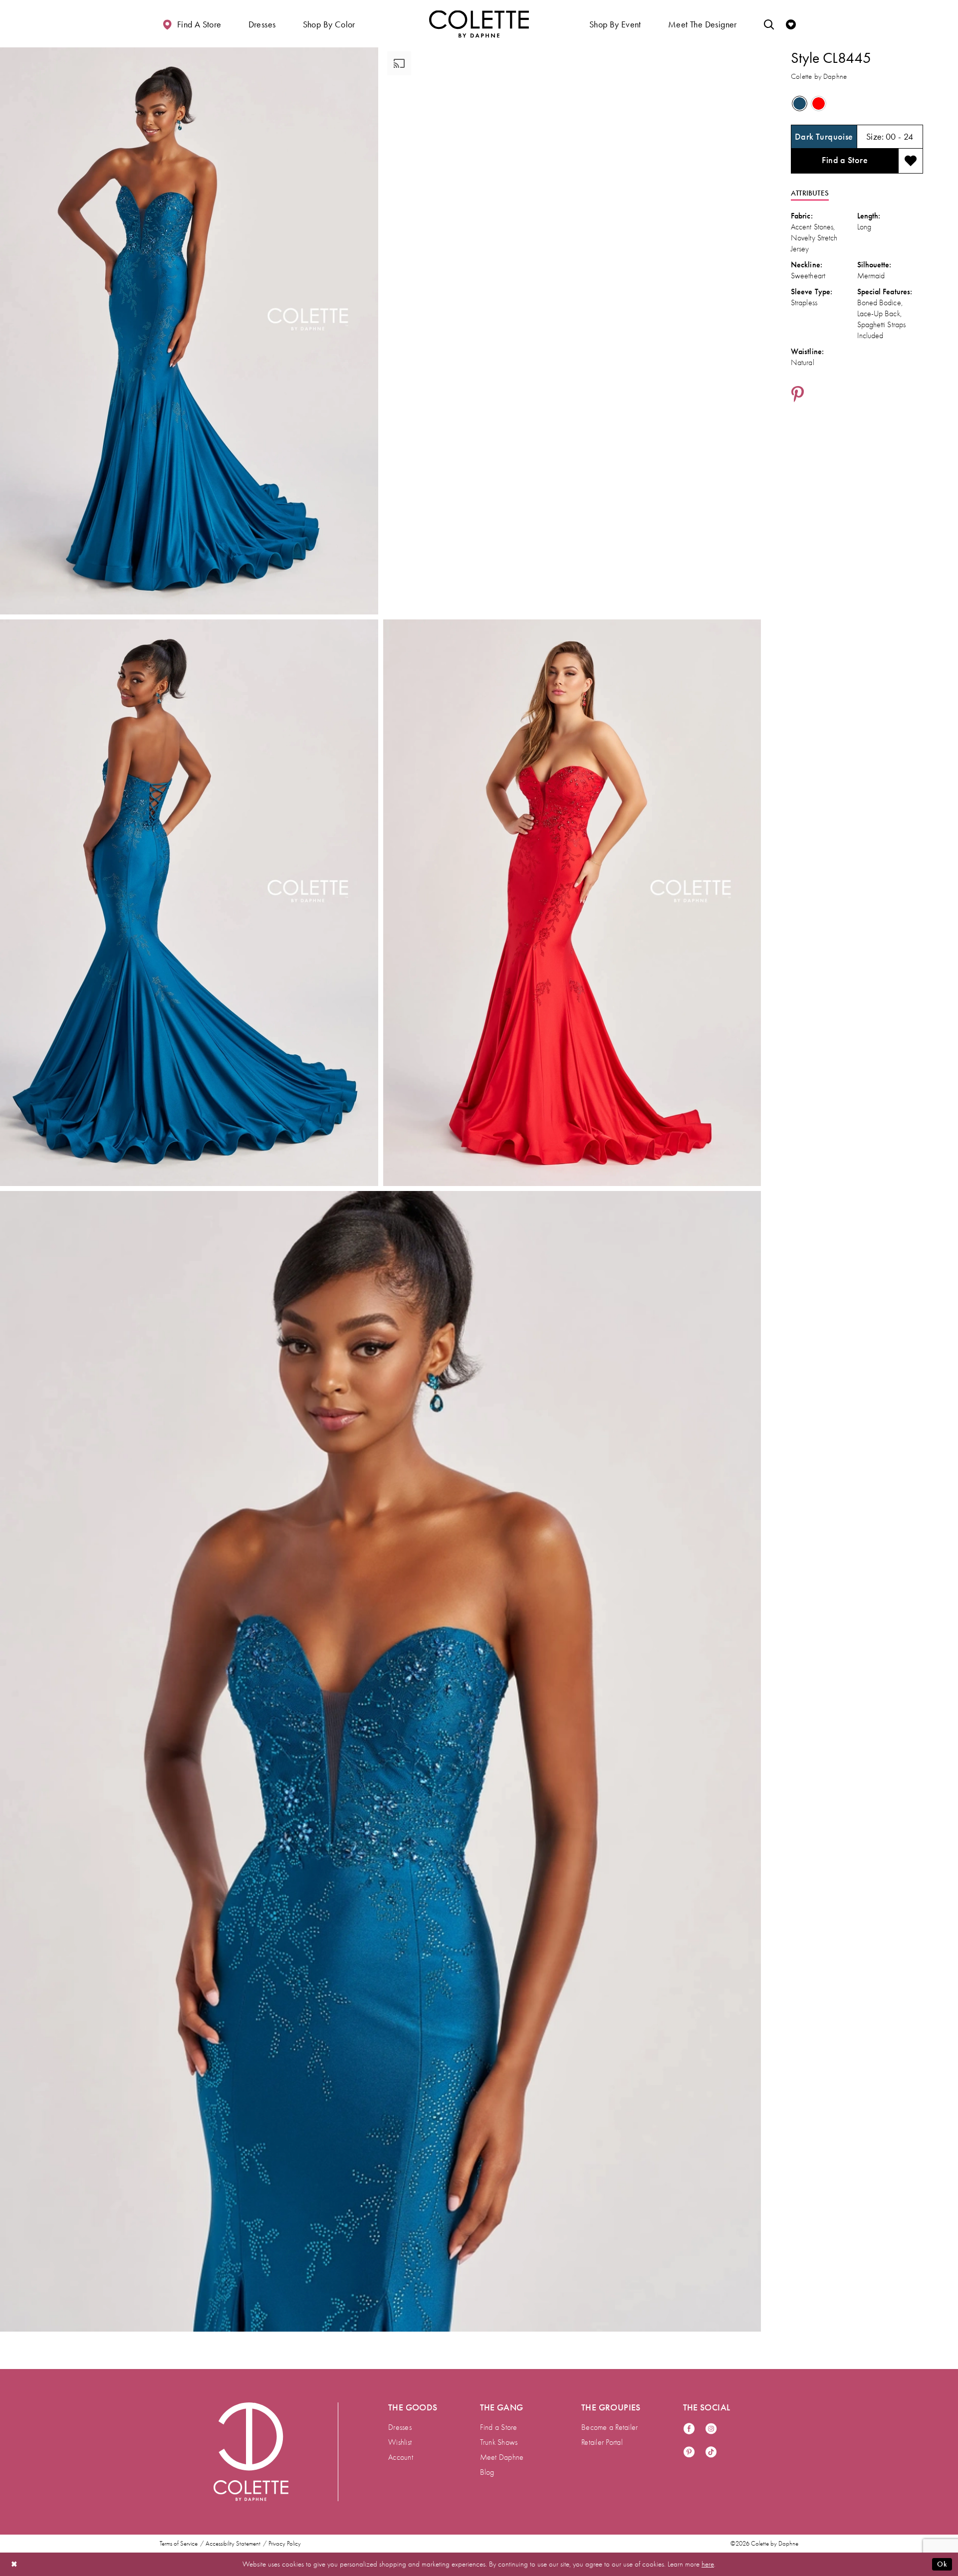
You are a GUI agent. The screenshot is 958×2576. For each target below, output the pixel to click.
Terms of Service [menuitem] (179, 2544)
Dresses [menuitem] (400, 2427)
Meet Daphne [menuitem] (502, 2457)
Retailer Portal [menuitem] (602, 2442)
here (708, 2564)
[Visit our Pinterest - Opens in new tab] (689, 2453)
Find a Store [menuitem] (499, 2427)
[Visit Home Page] (479, 24)
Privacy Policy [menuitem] (285, 2544)
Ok (942, 2564)
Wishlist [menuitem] (400, 2442)
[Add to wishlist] (911, 161)
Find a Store (845, 160)
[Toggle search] (769, 24)
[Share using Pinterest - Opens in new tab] (798, 395)
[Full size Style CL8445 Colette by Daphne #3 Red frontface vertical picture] (572, 903)
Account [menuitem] (401, 2457)
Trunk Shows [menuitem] (499, 2442)
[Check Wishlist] (791, 24)
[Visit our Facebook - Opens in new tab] (689, 2429)
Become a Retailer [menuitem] (609, 2427)
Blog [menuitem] (487, 2472)
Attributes (810, 193)
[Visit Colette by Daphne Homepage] (251, 2452)
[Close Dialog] (14, 2564)
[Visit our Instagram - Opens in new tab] (711, 2429)
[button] (262, 24)
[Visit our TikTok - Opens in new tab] (711, 2453)
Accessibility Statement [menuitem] (233, 2544)
